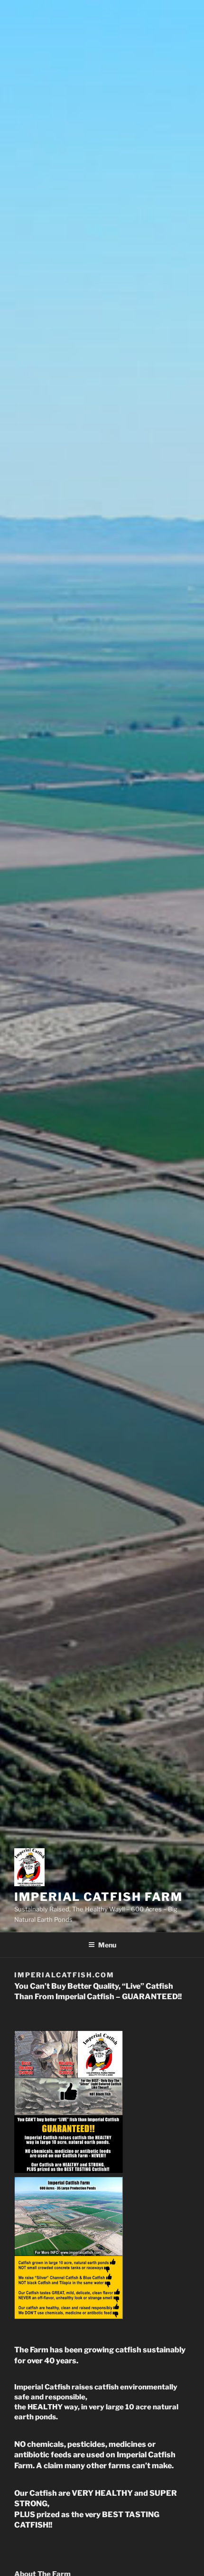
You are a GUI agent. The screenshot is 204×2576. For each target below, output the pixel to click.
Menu (107, 1945)
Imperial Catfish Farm (98, 1897)
